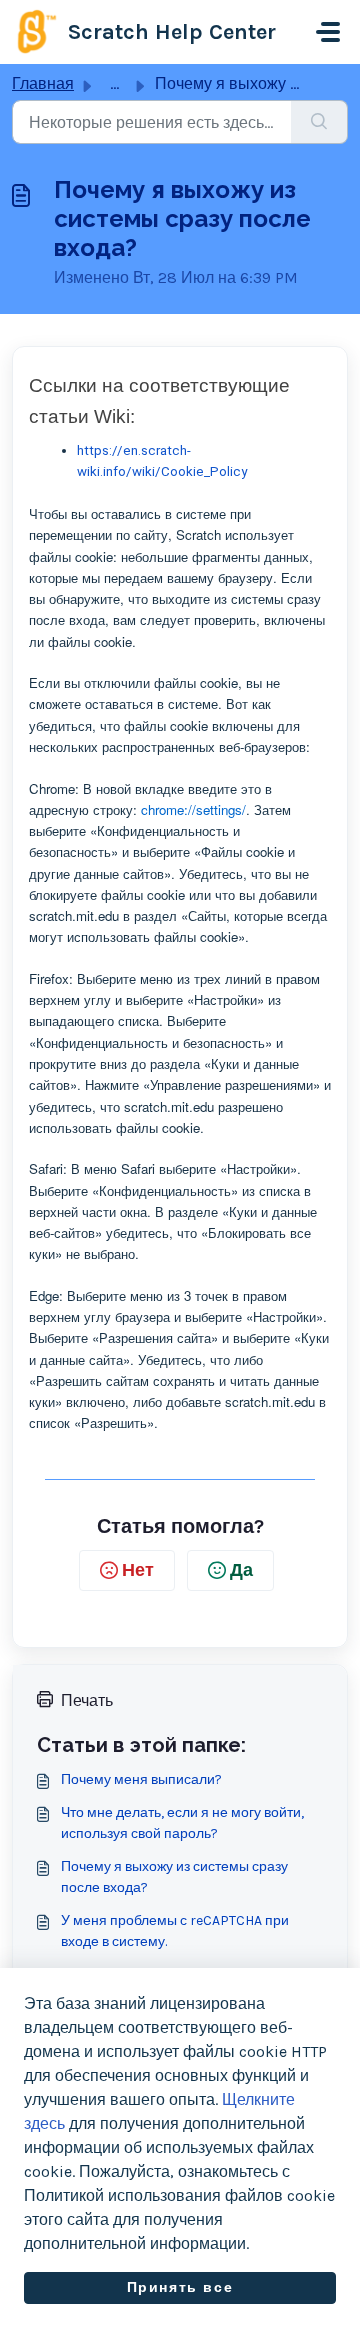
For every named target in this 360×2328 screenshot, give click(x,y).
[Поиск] (319, 122)
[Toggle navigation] (328, 32)
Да (241, 1570)
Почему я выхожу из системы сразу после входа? (174, 1877)
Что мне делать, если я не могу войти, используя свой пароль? (182, 1823)
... (114, 83)
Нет (138, 1570)
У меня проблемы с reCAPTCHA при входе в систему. (175, 1931)
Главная (43, 83)
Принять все (180, 2287)
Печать (87, 1700)
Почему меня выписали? (141, 1779)
